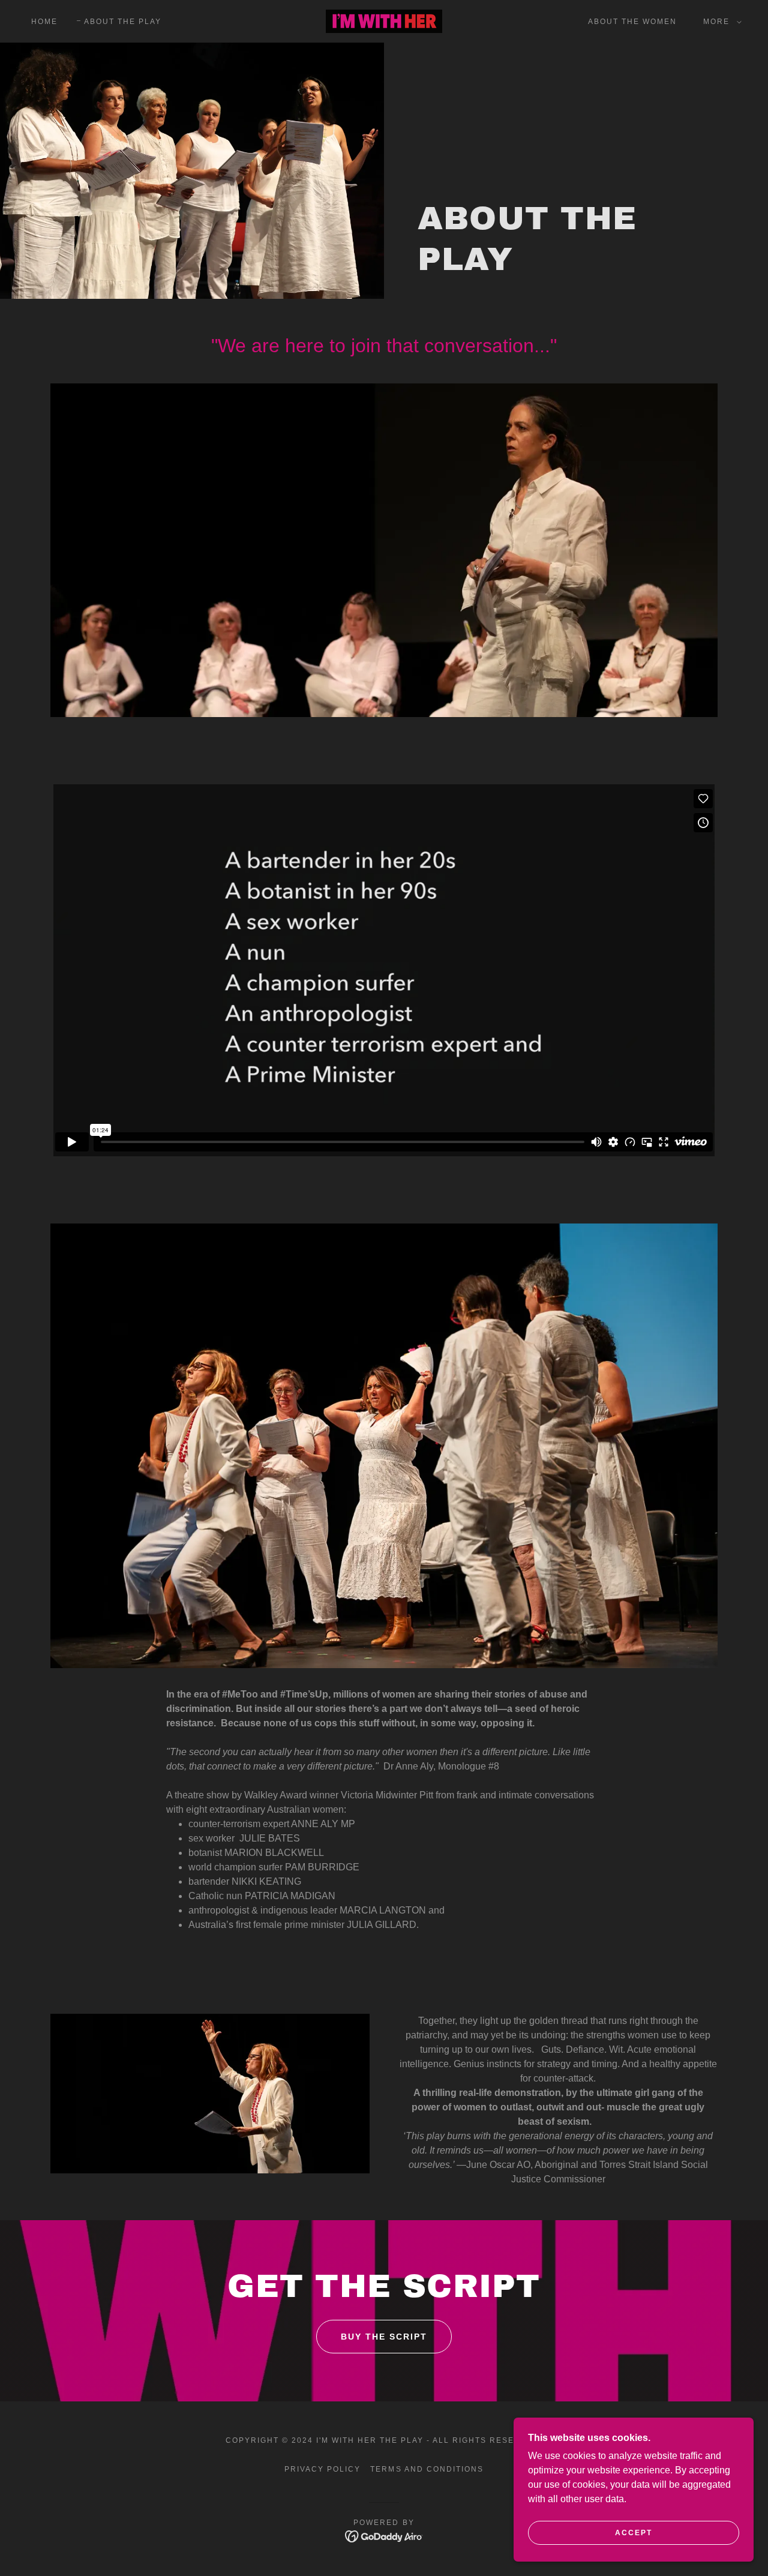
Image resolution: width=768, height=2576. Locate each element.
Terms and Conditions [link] (427, 2469)
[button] (720, 22)
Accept (634, 2533)
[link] (384, 21)
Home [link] (44, 22)
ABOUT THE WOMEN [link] (632, 22)
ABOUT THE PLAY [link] (123, 22)
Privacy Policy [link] (322, 2469)
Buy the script (384, 2337)
